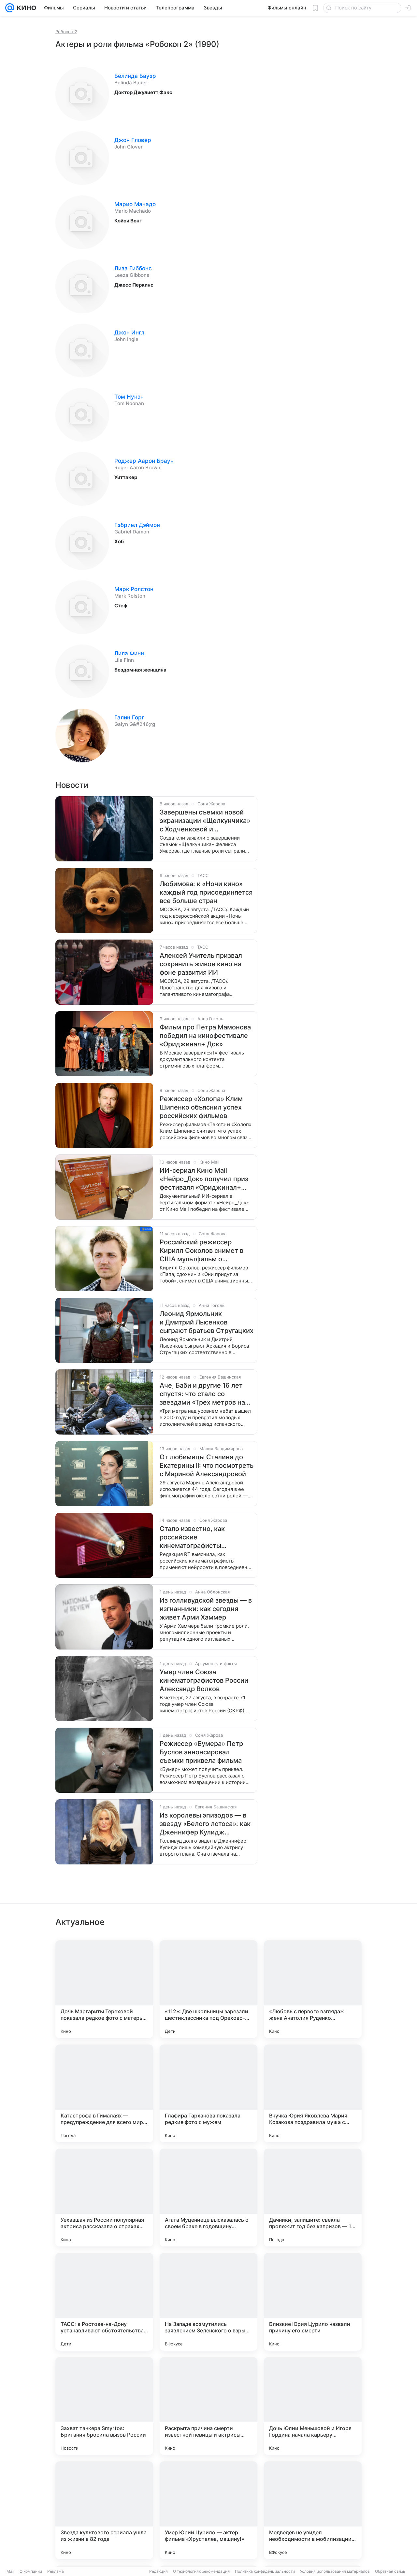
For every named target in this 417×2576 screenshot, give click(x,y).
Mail (10, 2571)
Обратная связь (390, 2571)
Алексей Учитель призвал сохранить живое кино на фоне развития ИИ (201, 964)
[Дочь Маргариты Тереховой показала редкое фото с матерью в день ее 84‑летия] (104, 1989)
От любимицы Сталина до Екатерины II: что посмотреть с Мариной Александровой (207, 1465)
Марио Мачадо (135, 204)
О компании (31, 2571)
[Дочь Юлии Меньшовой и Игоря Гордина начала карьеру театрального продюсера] (313, 2406)
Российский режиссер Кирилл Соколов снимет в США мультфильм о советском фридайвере (201, 1251)
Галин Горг (129, 717)
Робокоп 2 (66, 32)
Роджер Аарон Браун (144, 461)
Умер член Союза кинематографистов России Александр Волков (204, 1680)
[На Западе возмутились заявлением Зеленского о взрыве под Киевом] (208, 2302)
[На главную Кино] (25, 8)
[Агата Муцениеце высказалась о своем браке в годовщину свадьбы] (208, 2198)
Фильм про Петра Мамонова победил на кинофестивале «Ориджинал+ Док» (205, 1036)
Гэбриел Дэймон (137, 525)
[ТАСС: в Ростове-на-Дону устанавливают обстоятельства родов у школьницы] (104, 2302)
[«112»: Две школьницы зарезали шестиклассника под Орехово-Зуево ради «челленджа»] (208, 1989)
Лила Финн (129, 653)
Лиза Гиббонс (133, 268)
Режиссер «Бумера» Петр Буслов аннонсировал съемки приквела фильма (201, 1752)
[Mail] (10, 8)
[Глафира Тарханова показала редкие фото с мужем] (208, 2093)
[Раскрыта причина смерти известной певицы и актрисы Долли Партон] (208, 2406)
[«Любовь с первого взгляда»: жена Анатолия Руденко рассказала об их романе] (313, 1989)
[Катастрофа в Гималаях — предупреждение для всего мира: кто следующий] (104, 2093)
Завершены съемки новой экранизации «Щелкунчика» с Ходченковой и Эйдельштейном (205, 821)
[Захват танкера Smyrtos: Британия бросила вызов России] (104, 2406)
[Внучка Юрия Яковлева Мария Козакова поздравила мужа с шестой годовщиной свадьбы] (313, 2093)
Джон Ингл (129, 333)
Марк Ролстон (134, 589)
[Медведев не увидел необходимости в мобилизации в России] (313, 2510)
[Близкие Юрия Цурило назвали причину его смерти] (313, 2302)
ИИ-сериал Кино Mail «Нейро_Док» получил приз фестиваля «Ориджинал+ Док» (204, 1179)
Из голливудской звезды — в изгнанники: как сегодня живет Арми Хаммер (206, 1609)
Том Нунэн (129, 397)
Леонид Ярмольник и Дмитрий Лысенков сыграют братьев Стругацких (207, 1322)
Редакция (158, 2571)
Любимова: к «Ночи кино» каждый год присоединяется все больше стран (206, 892)
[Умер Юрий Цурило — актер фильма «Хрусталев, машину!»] (208, 2510)
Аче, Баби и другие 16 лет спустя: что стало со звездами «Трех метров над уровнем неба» (204, 1394)
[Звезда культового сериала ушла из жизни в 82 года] (104, 2510)
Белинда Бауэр (135, 76)
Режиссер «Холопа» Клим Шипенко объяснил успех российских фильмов (201, 1107)
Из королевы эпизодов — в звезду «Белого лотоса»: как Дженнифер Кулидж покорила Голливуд (205, 1824)
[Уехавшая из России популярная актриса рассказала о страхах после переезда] (104, 2198)
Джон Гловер (133, 140)
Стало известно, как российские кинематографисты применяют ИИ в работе (198, 1537)
